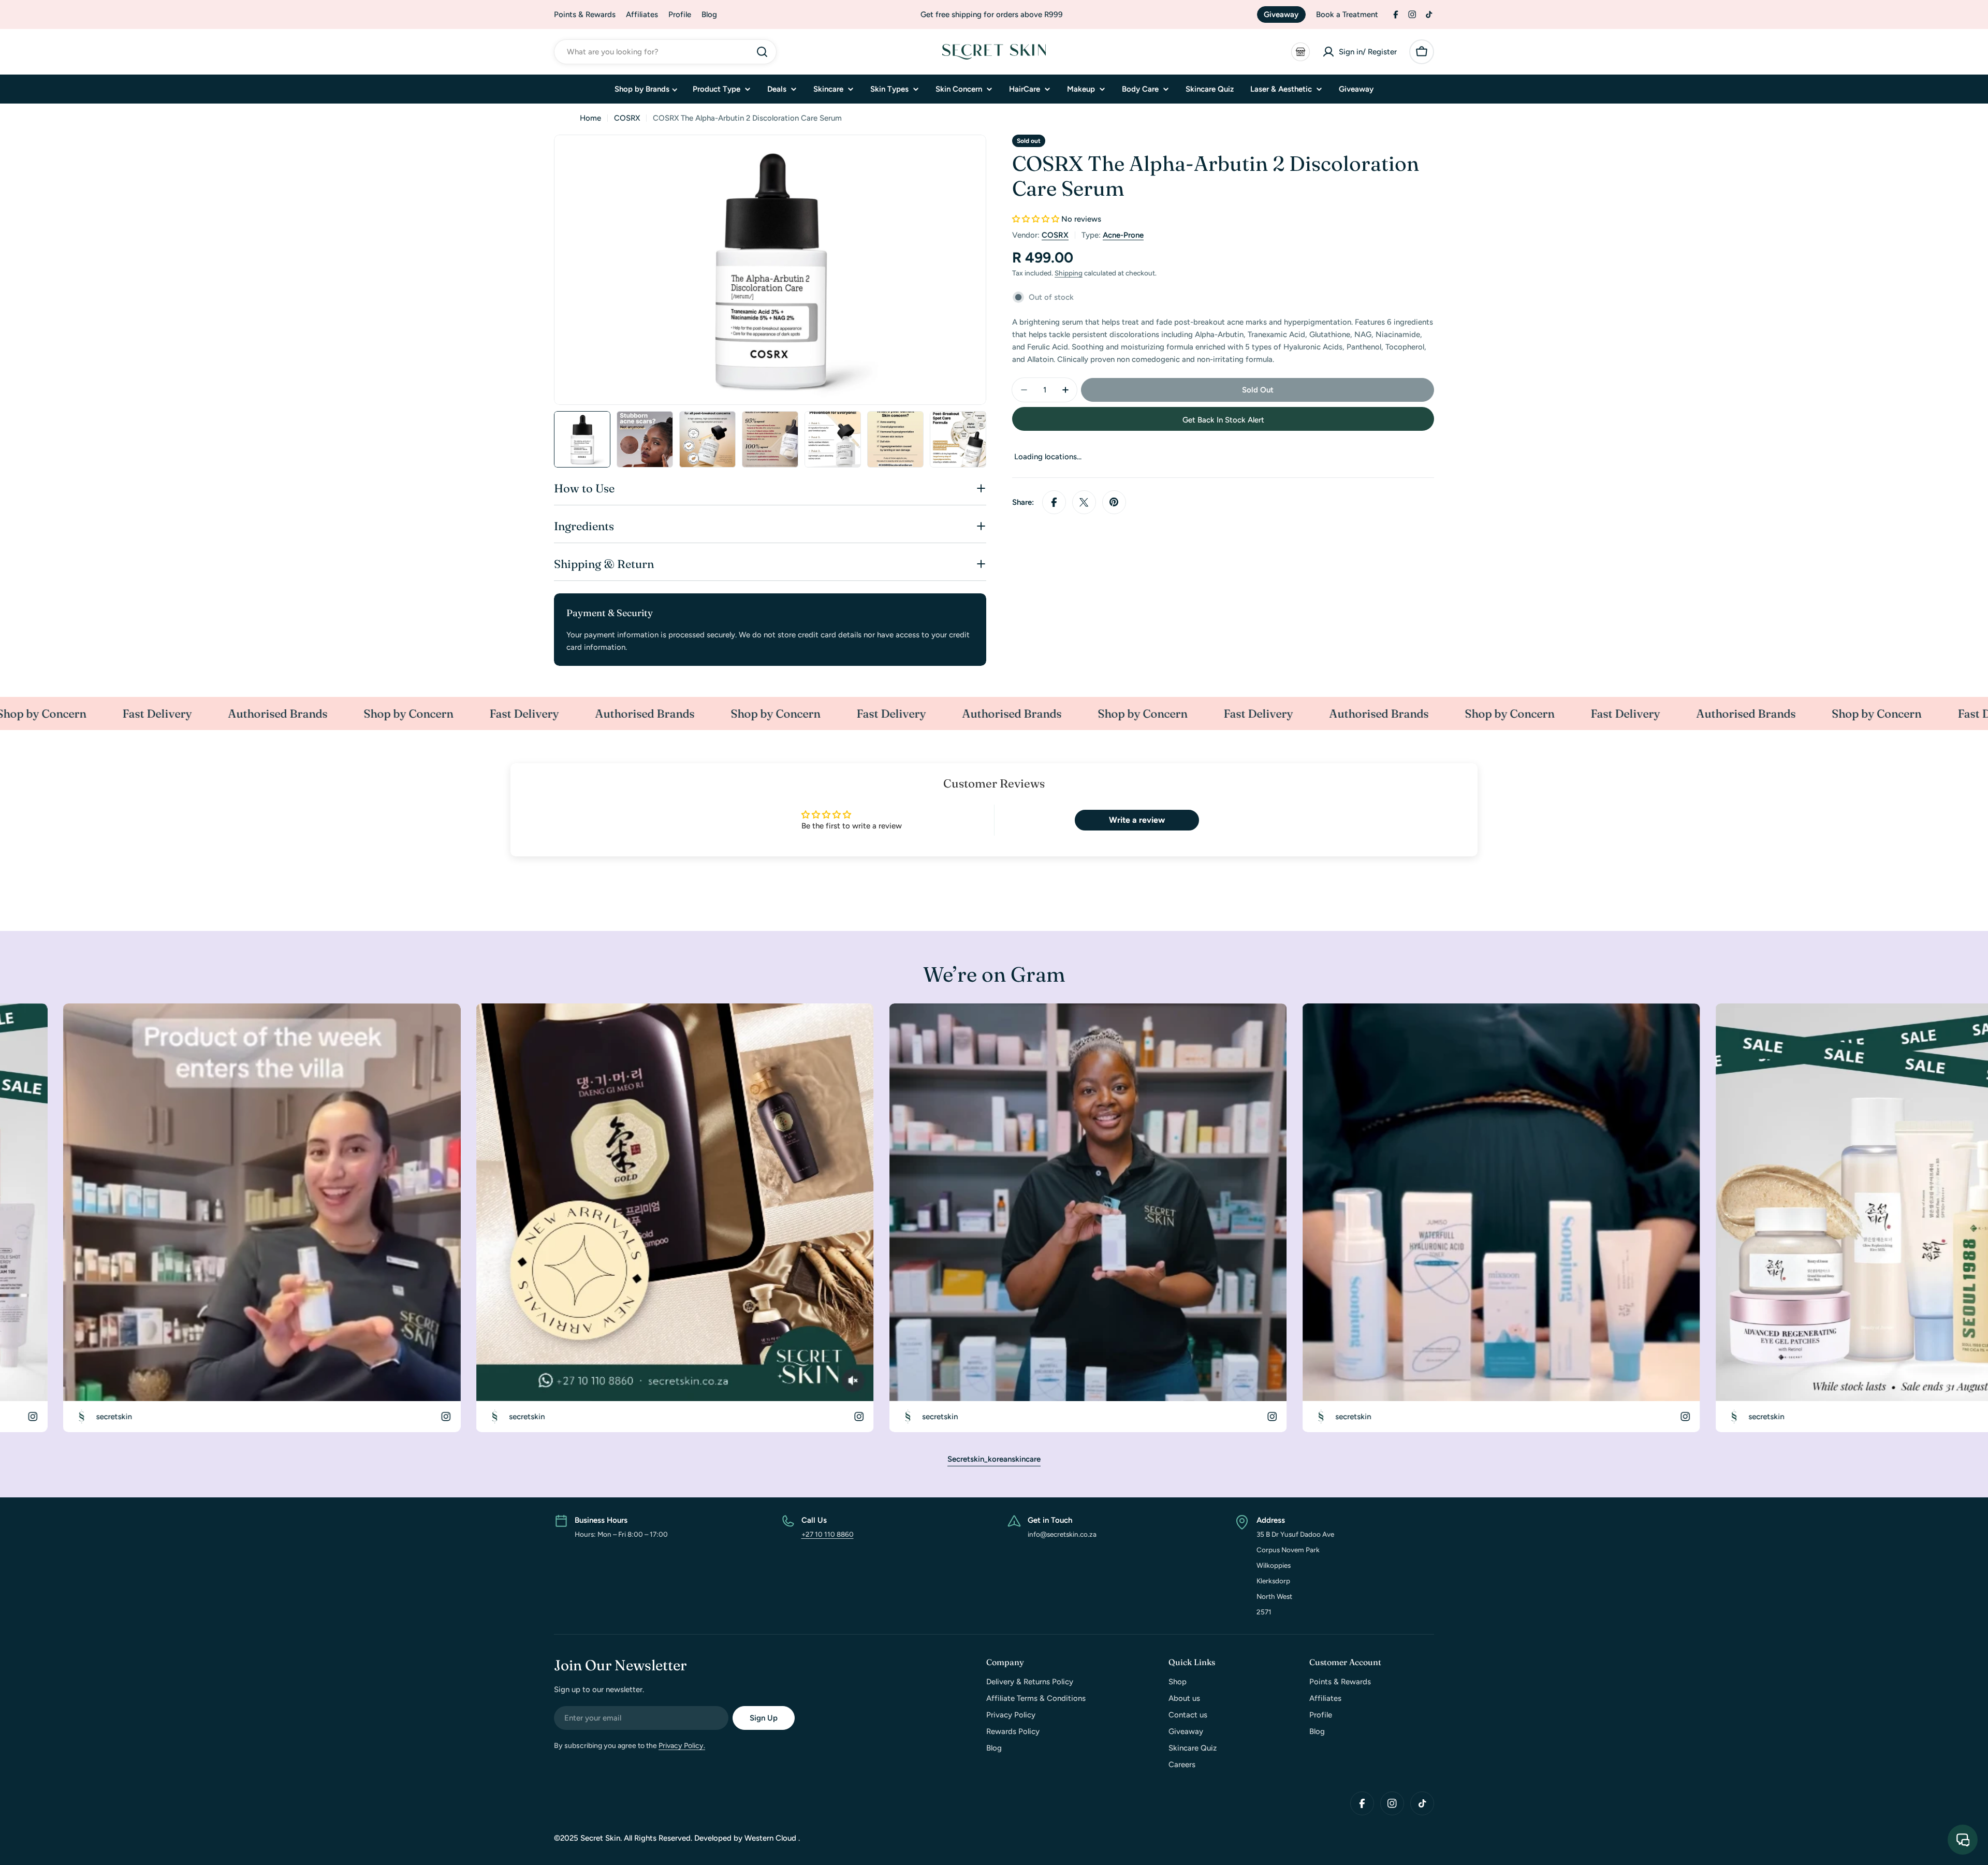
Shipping (1069, 273)
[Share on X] (1084, 502)
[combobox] (665, 52)
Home (590, 118)
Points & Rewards (585, 14)
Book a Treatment (1347, 14)
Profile (680, 14)
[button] (1036, 219)
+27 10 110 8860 (828, 1534)
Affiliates (642, 14)
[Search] (762, 52)
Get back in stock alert (1223, 420)
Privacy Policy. (682, 1746)
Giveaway (1281, 14)
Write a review (1137, 820)
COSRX (627, 118)
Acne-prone (1123, 235)
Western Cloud (771, 1838)
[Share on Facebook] (1054, 502)
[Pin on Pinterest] (1114, 502)
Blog (709, 14)
